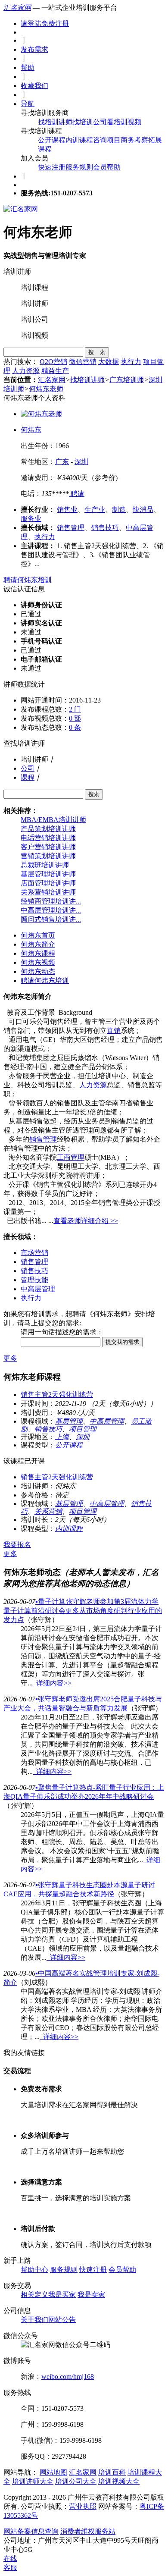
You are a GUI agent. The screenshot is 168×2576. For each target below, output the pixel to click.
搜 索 (97, 352)
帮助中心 (34, 2270)
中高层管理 (38, 1289)
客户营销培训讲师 (48, 847)
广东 (62, 462)
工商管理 (71, 1157)
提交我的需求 (122, 1342)
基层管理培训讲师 (48, 874)
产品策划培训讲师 (48, 829)
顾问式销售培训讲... (51, 919)
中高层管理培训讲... (51, 910)
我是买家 (62, 2295)
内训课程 (79, 140)
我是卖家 (91, 2295)
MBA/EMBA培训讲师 (53, 820)
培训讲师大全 (33, 2481)
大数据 (109, 362)
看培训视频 (124, 122)
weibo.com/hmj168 (68, 2377)
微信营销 (83, 362)
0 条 (75, 727)
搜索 (94, 794)
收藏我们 (34, 86)
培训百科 (112, 2472)
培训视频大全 (119, 2481)
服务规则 (79, 167)
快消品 (143, 510)
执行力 (131, 362)
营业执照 (83, 2506)
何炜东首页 (38, 935)
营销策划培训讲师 (48, 856)
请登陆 (31, 24)
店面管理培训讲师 (48, 883)
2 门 (75, 709)
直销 (114, 1031)
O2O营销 (53, 362)
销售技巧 (105, 528)
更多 (10, 1358)
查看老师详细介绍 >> (86, 1221)
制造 (119, 510)
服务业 (31, 519)
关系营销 (48, 1511)
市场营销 (34, 1253)
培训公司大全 (76, 2481)
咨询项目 (107, 140)
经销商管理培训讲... (51, 901)
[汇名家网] (21, 209)
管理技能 (34, 1280)
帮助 (28, 67)
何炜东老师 (46, 389)
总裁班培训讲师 (45, 865)
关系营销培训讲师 (48, 892)
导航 (28, 104)
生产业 (95, 510)
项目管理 (83, 1429)
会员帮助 (107, 167)
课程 (28, 777)
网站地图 (53, 2472)
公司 (28, 768)
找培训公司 (90, 122)
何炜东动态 (38, 971)
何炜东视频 (38, 962)
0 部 (75, 718)
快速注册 (52, 167)
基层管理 (69, 1421)
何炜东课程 (38, 953)
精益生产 (55, 371)
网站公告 (62, 2320)
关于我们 (34, 2320)
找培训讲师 (55, 122)
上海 (62, 1437)
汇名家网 (17, 8)
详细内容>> (52, 1683)
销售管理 (71, 528)
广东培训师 (127, 380)
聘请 (77, 494)
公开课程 (52, 140)
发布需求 (34, 49)
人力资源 (26, 371)
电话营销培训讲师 (48, 838)
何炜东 (31, 430)
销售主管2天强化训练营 (57, 1395)
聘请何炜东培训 (28, 580)
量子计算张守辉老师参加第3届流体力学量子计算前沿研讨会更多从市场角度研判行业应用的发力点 (83, 1611)
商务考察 (134, 140)
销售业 (67, 510)
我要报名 (17, 1545)
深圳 (81, 462)
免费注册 (55, 24)
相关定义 (34, 2295)
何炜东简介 (38, 944)
